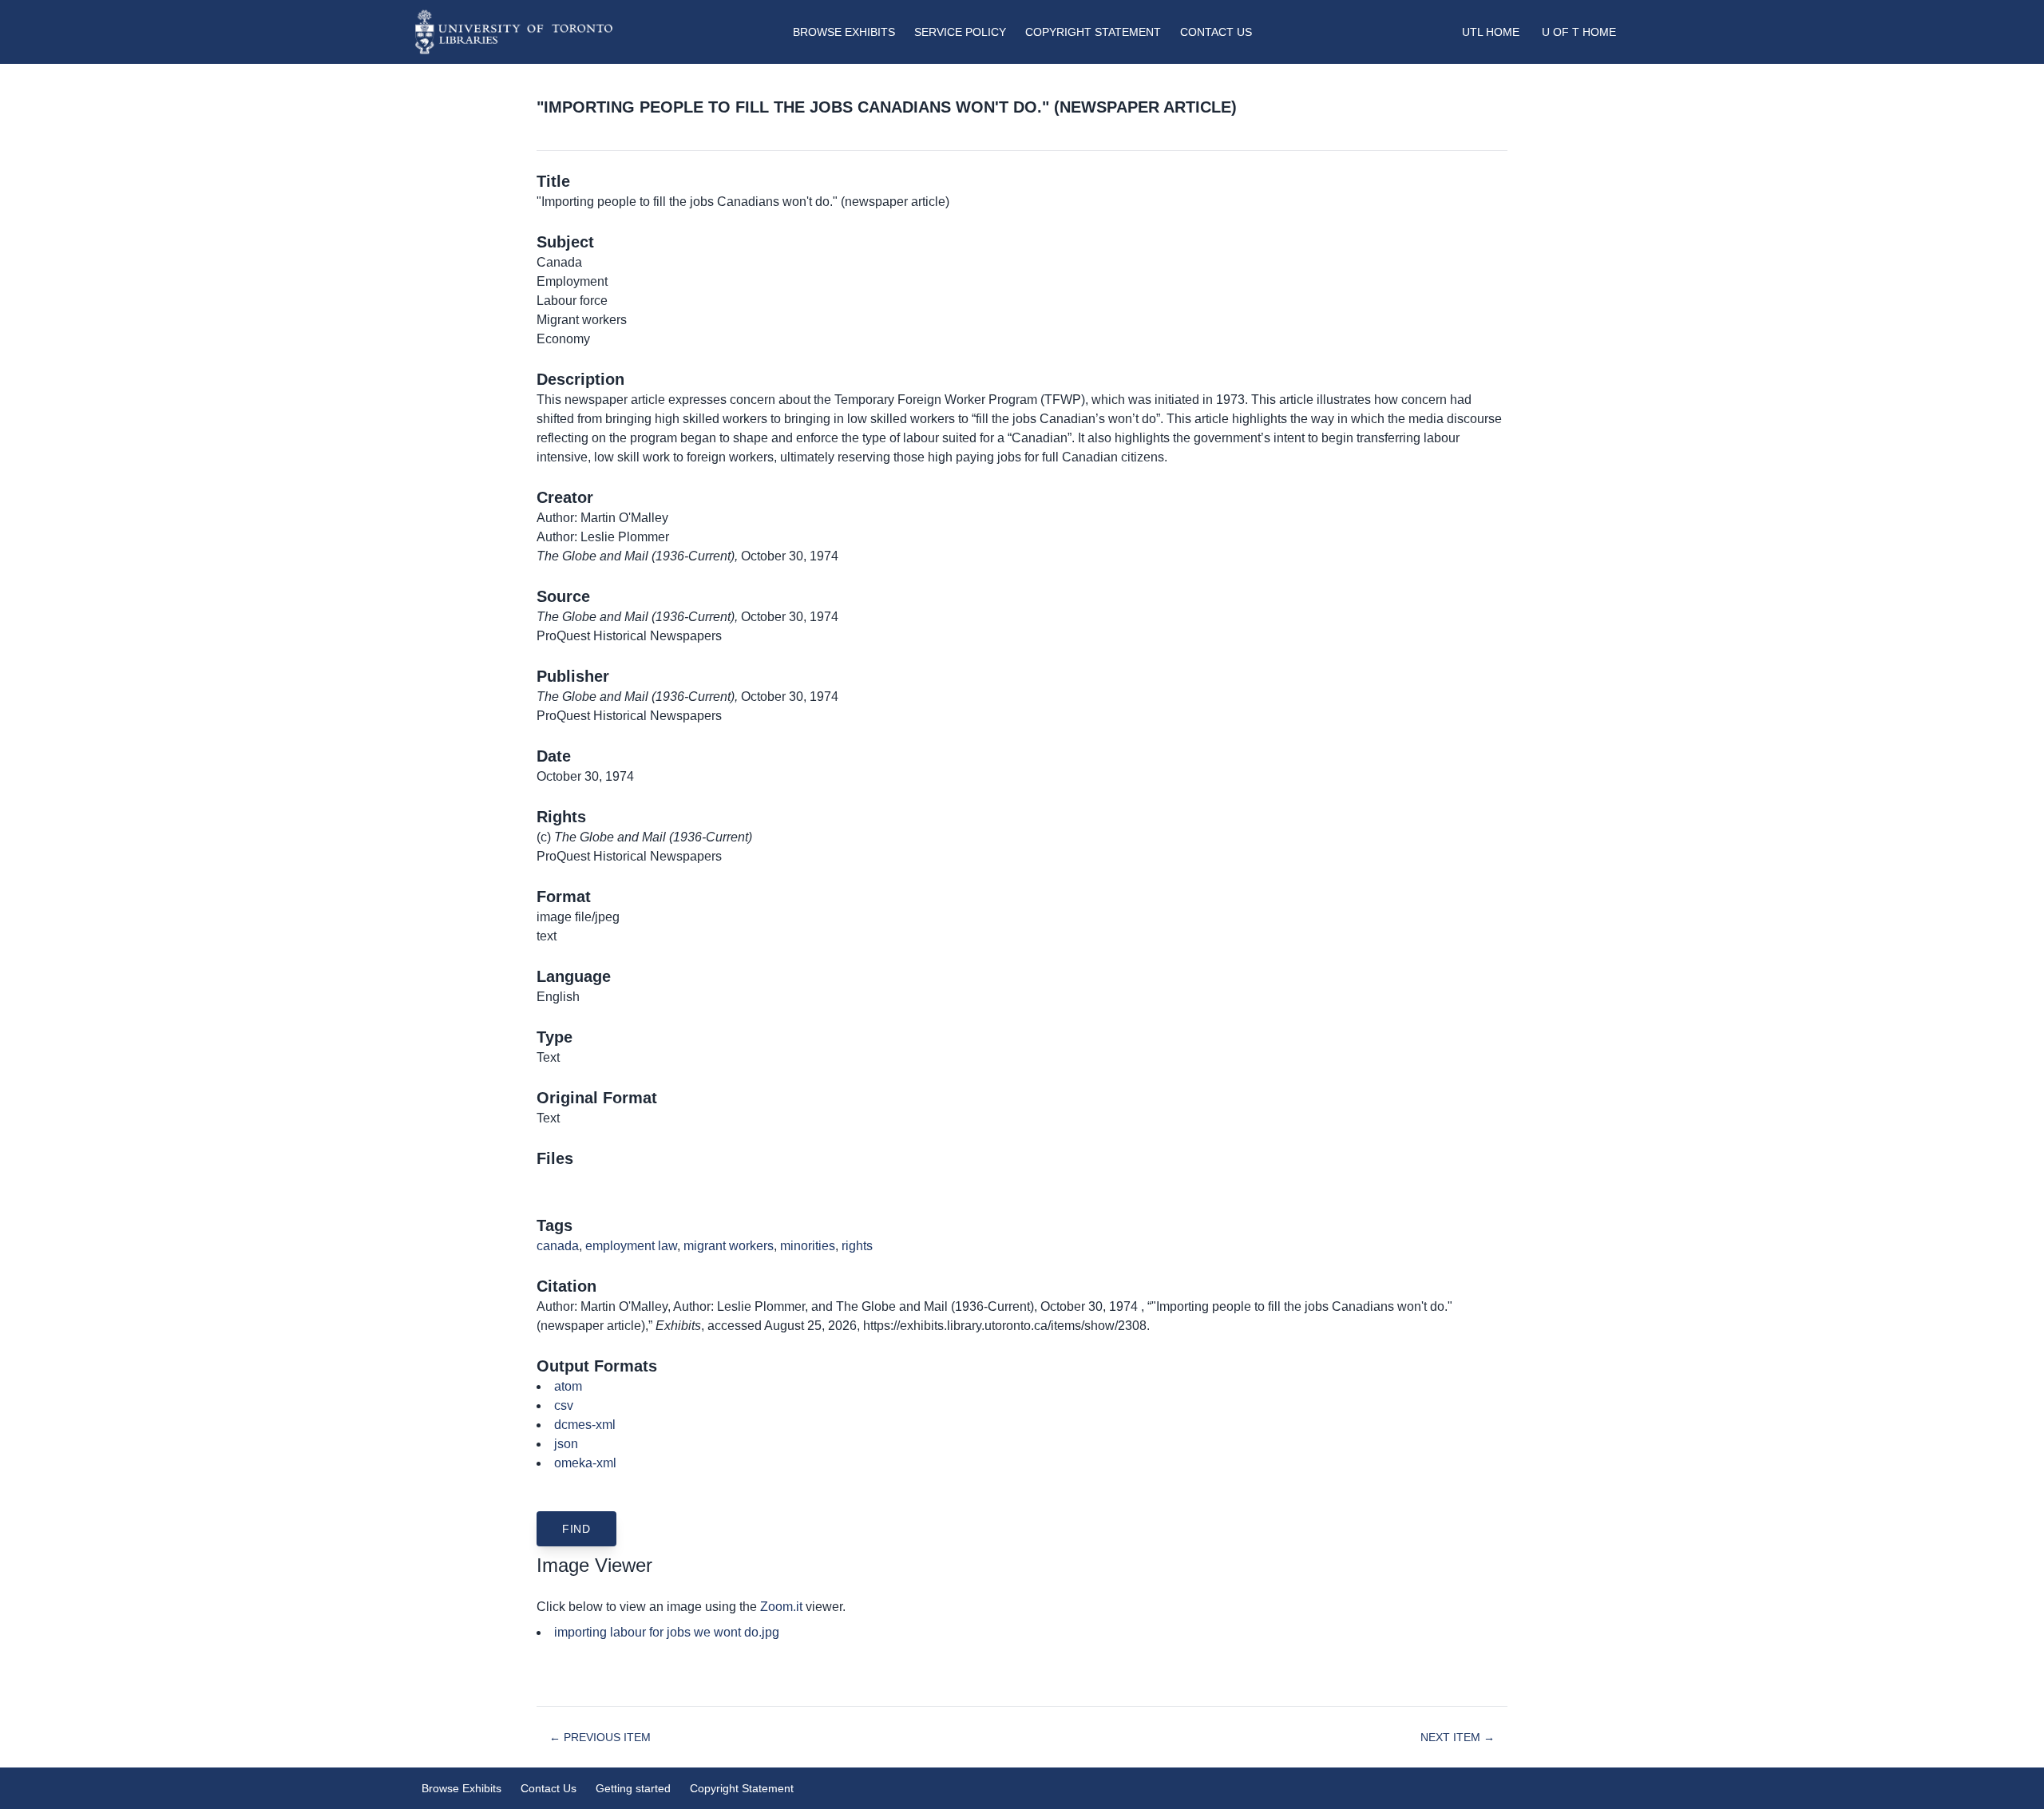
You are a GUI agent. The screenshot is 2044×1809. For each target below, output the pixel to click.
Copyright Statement (1093, 32)
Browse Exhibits (844, 32)
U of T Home (1579, 32)
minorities (808, 1246)
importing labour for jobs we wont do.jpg (667, 1632)
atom (568, 1386)
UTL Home (1491, 32)
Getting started (633, 1788)
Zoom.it (781, 1607)
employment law (631, 1246)
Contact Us (1216, 32)
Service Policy (960, 32)
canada (558, 1246)
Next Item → (1458, 1737)
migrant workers (729, 1246)
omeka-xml (585, 1463)
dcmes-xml (585, 1425)
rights (857, 1246)
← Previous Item (600, 1737)
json (566, 1444)
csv (564, 1405)
